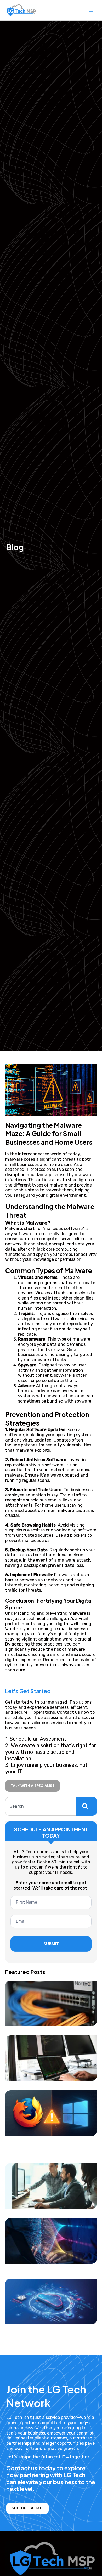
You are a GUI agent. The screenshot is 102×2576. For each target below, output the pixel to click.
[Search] (86, 1806)
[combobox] (41, 1806)
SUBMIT (51, 1944)
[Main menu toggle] (91, 10)
